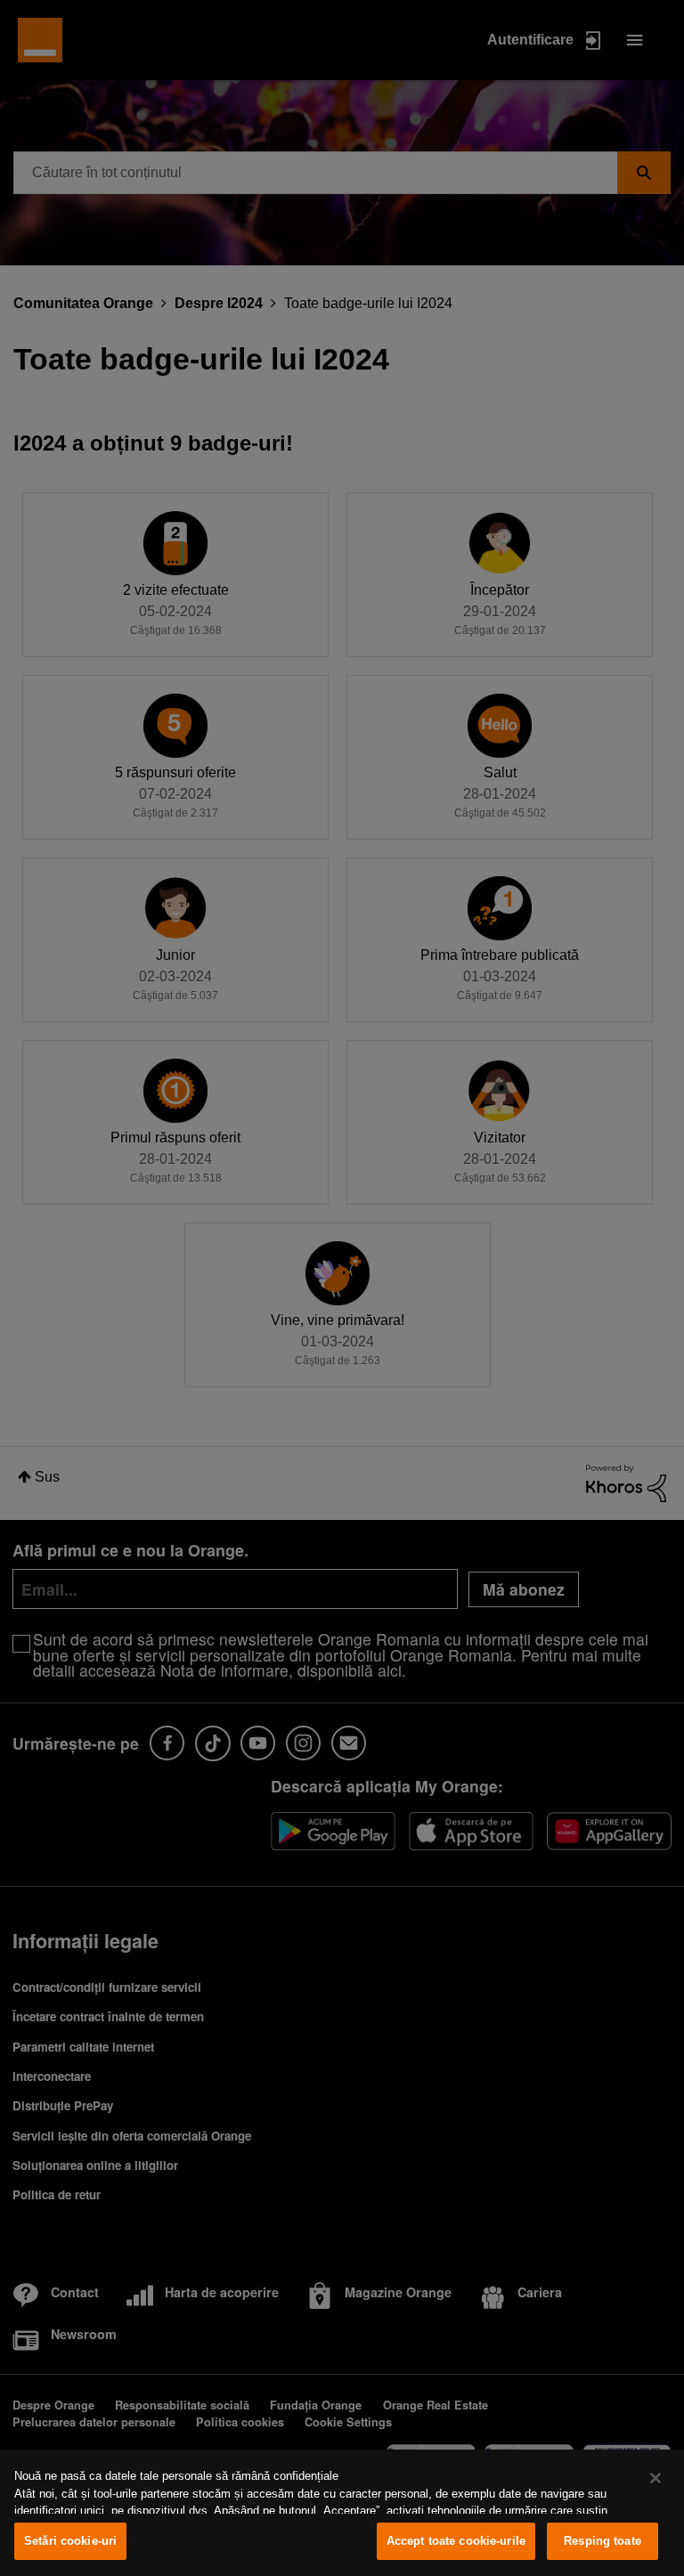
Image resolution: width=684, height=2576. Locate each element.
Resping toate (603, 2541)
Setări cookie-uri (70, 2541)
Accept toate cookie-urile (456, 2541)
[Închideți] (655, 2478)
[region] (342, 2513)
